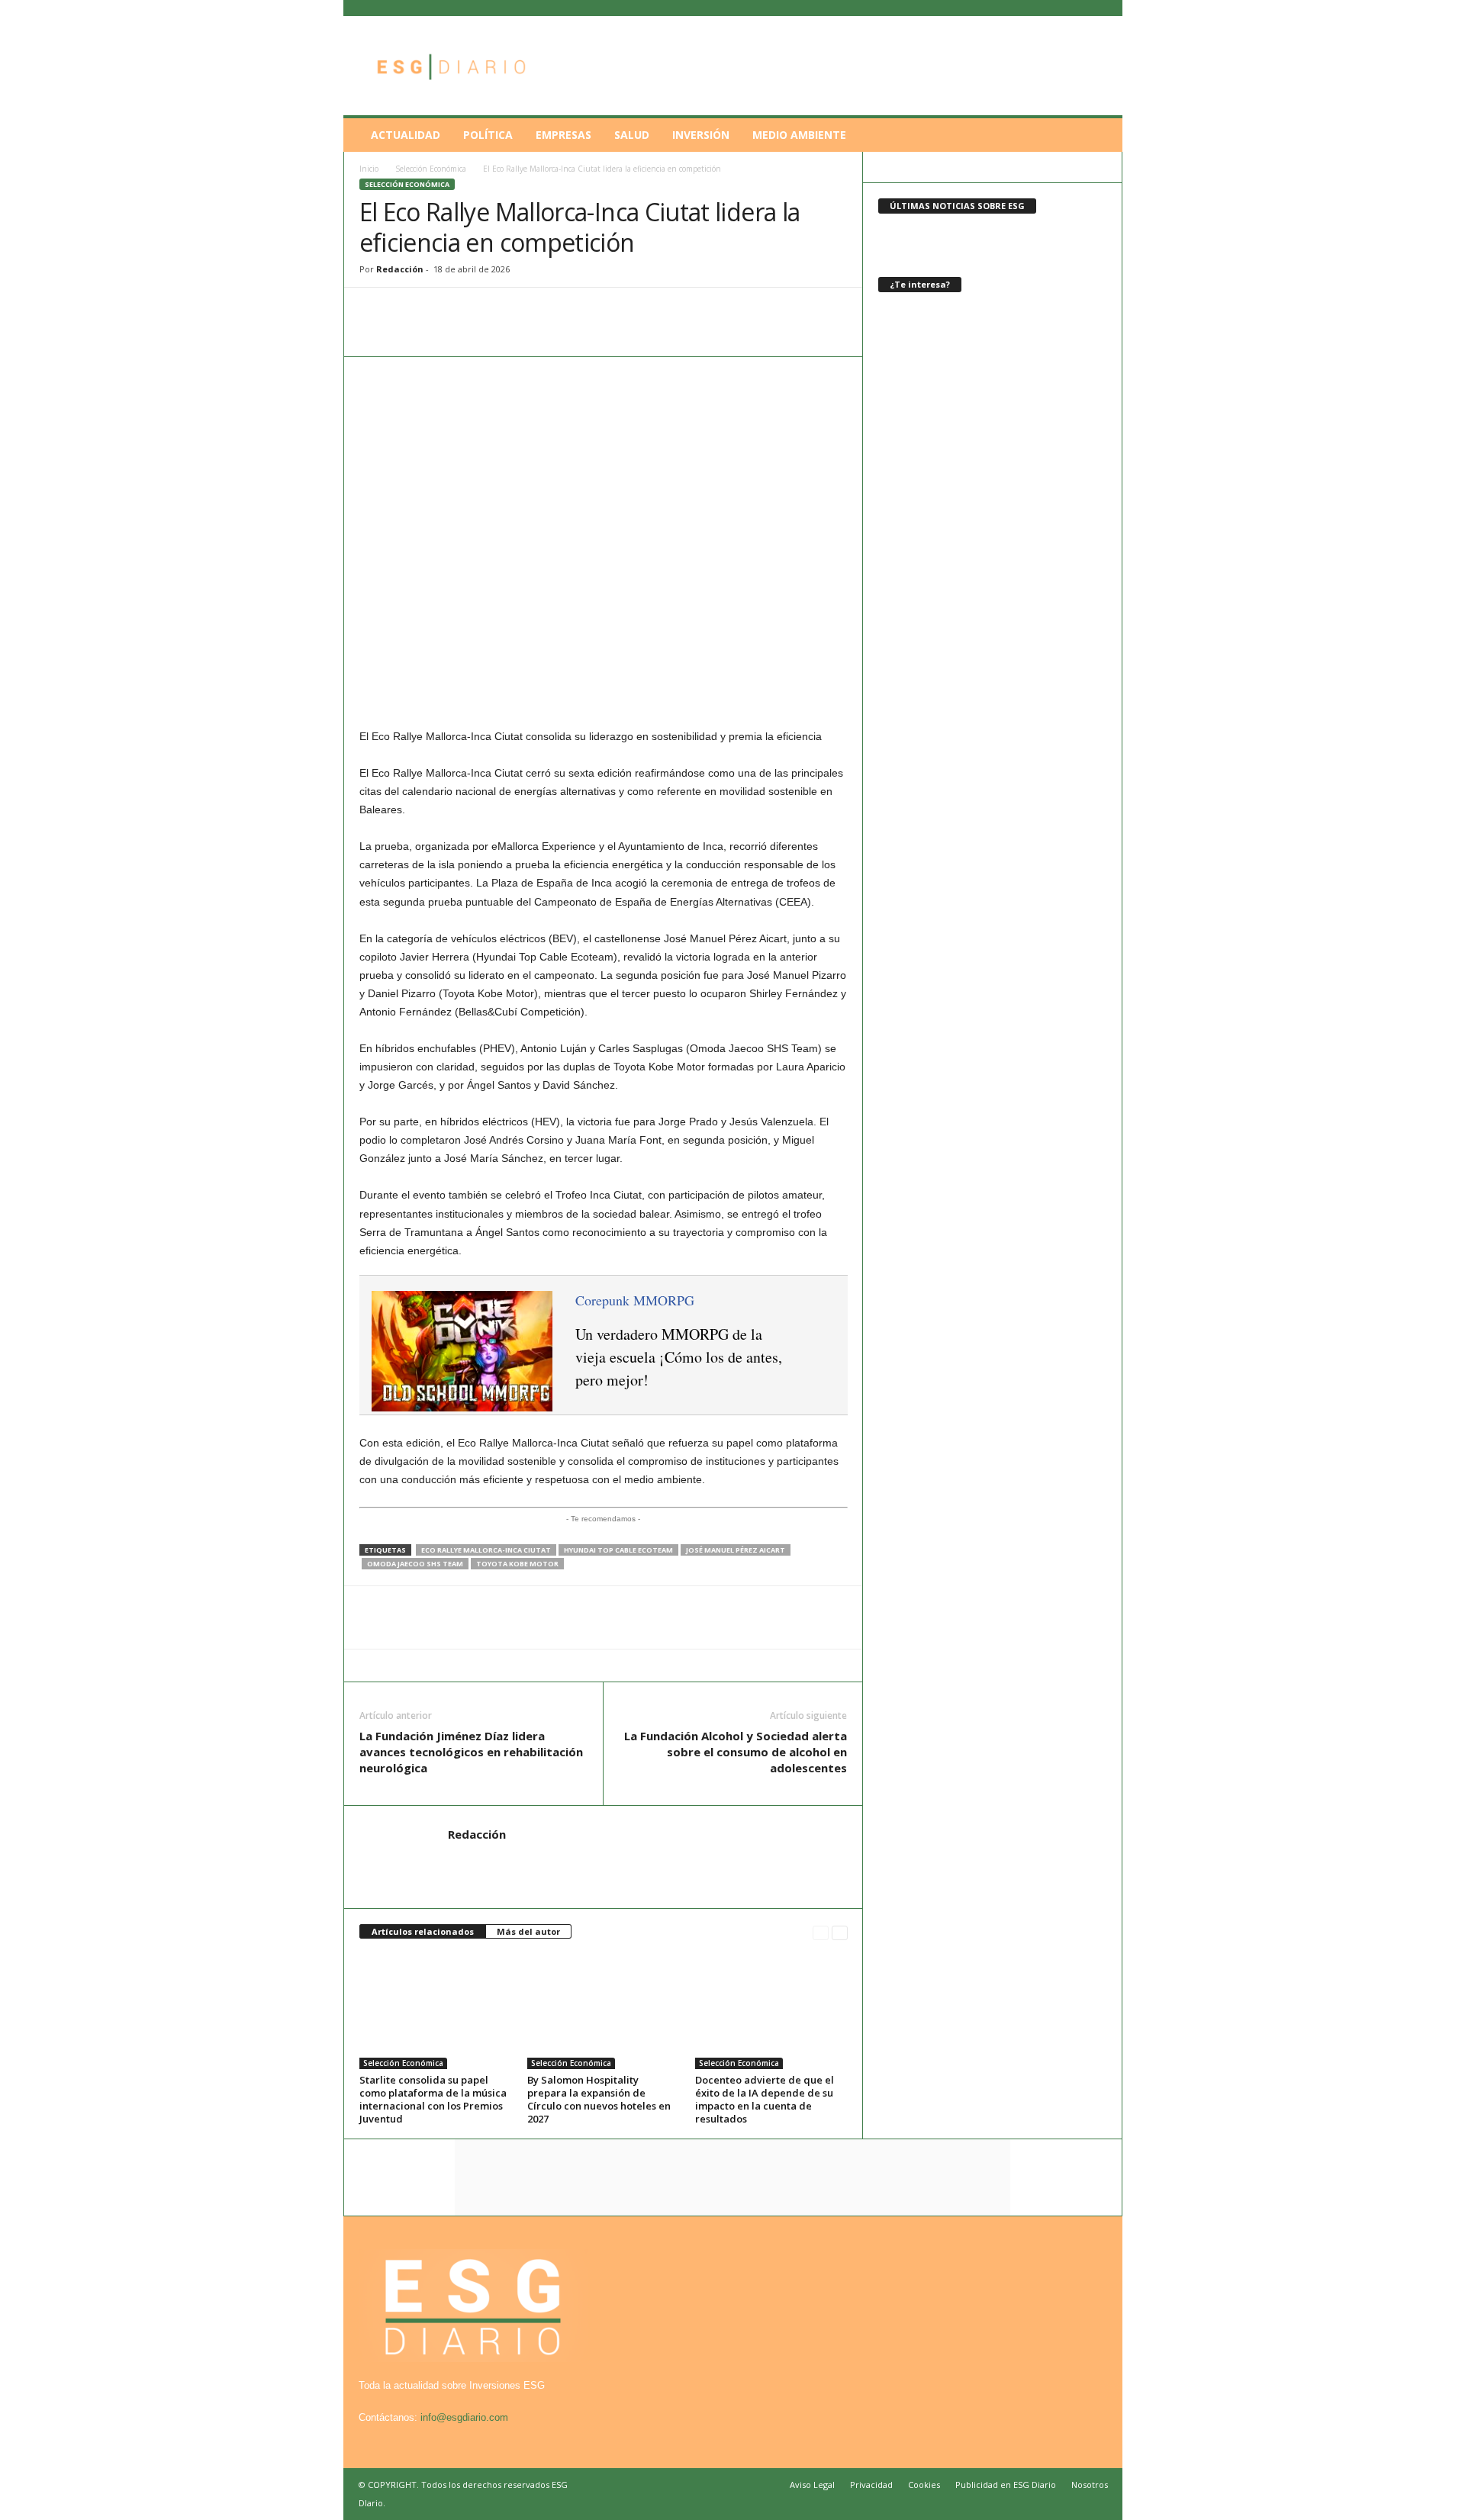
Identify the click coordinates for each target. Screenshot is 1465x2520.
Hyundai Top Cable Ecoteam (618, 1550)
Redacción (400, 269)
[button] (1100, 135)
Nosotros (1090, 2485)
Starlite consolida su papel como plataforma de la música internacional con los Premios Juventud (433, 2099)
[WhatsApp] (375, 311)
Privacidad (871, 2485)
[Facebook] (410, 311)
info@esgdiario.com (464, 2417)
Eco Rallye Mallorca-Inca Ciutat (486, 1550)
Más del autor (528, 1931)
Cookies (924, 2485)
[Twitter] (445, 311)
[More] (551, 311)
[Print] (515, 311)
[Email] (480, 311)
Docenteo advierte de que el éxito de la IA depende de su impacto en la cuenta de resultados (765, 2099)
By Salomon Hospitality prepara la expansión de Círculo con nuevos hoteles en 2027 (599, 2099)
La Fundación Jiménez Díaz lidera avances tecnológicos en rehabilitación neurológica (471, 1752)
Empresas (563, 135)
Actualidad (406, 135)
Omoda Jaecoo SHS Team (415, 1564)
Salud (632, 135)
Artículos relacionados (423, 1931)
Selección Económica (431, 169)
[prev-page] (821, 1932)
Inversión (701, 135)
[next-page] (840, 1932)
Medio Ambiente (799, 135)
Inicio (369, 169)
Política (488, 135)
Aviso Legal (812, 2485)
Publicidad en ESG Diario (1006, 2485)
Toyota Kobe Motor (517, 1564)
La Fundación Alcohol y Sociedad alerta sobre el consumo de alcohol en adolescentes (736, 1752)
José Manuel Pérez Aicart (736, 1550)
